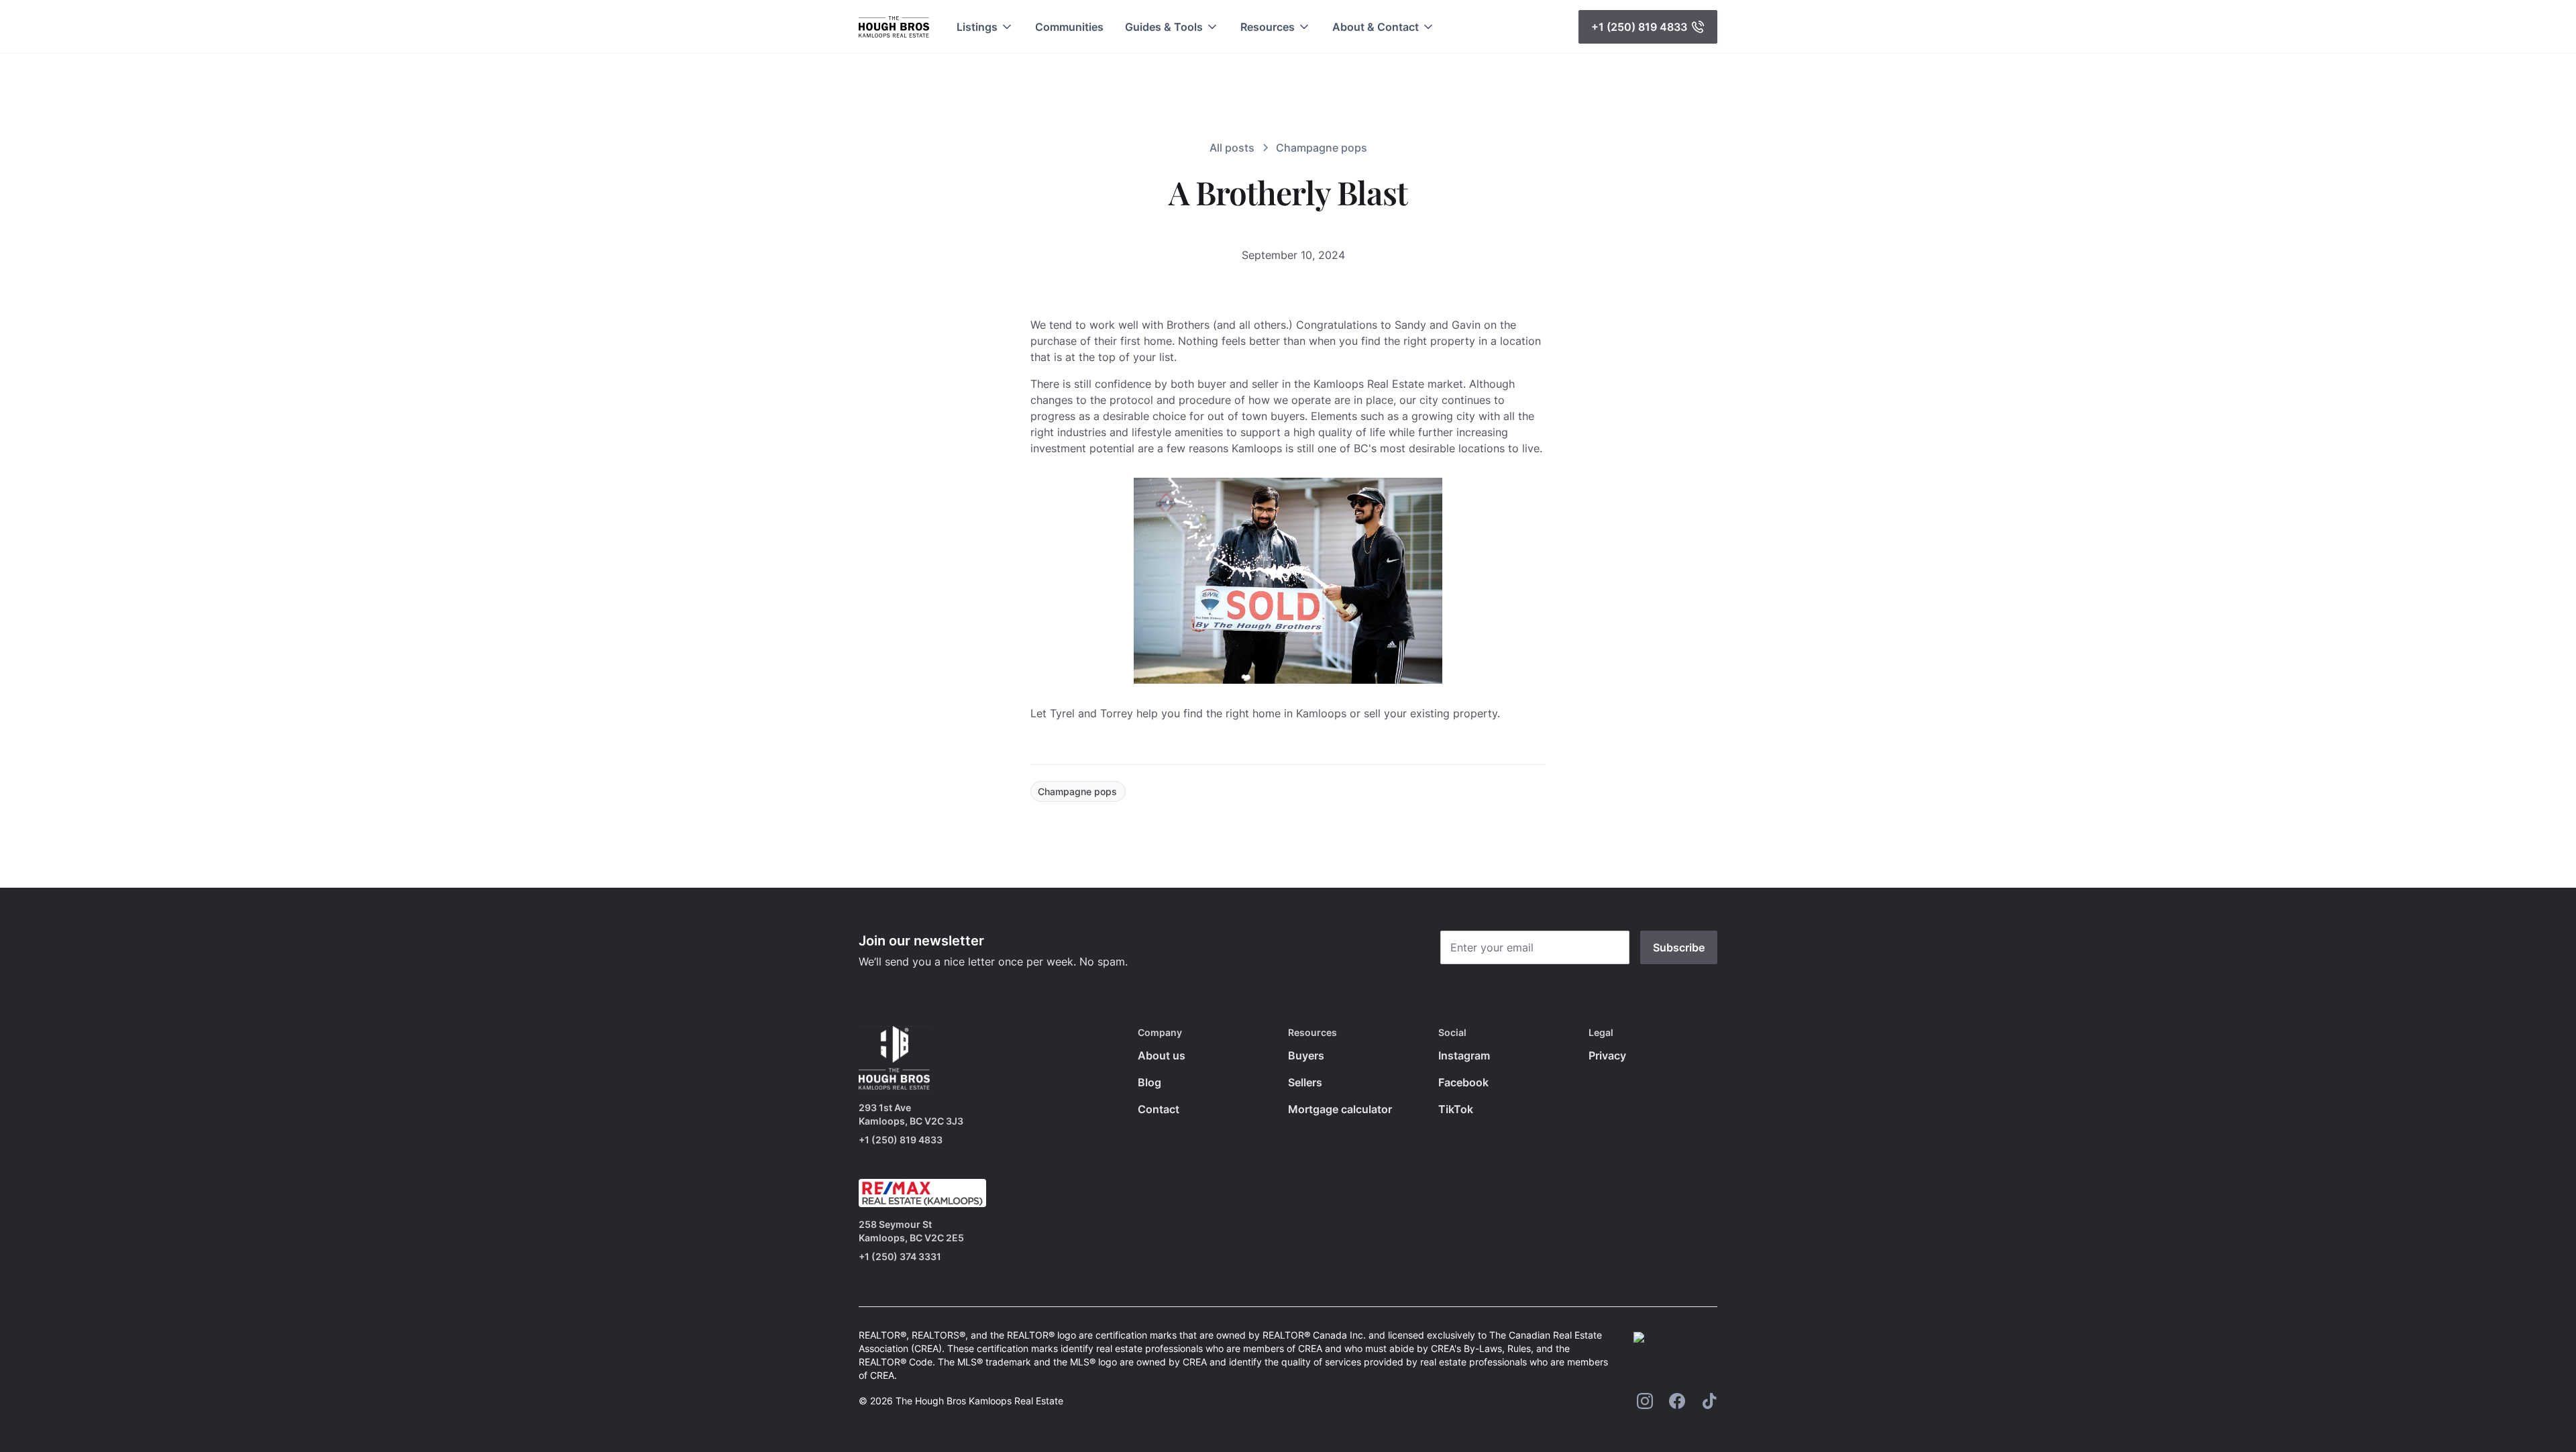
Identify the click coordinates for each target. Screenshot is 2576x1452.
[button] (985, 27)
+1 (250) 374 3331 (900, 1256)
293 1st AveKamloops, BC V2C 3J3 (911, 1114)
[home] (894, 27)
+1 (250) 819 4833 (901, 1140)
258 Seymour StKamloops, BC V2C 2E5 (911, 1231)
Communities (1069, 27)
